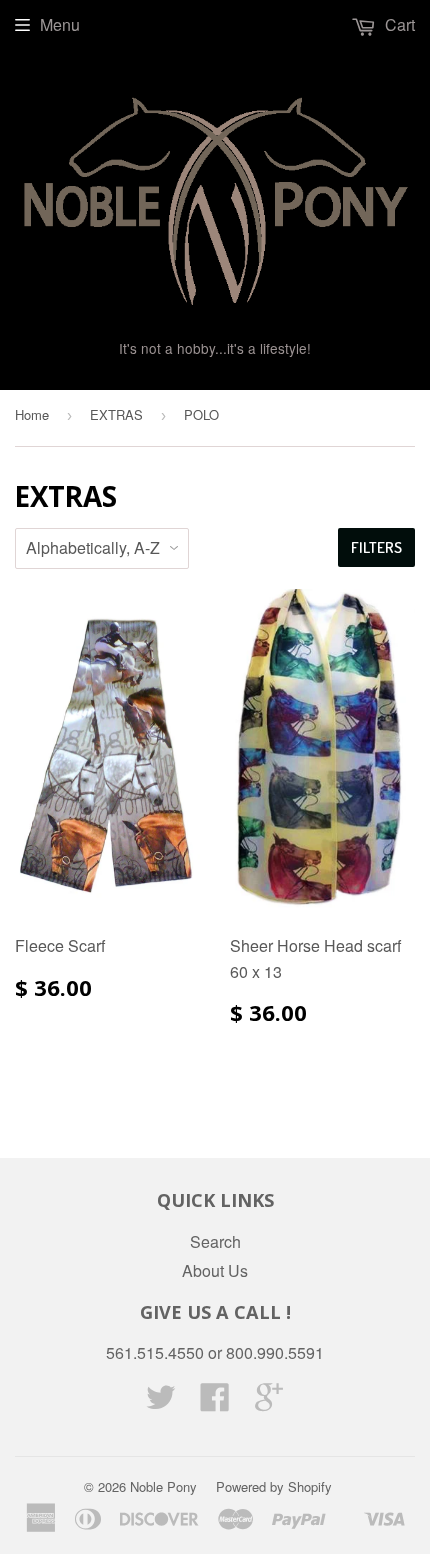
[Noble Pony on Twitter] (161, 1402)
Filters (376, 547)
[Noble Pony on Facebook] (215, 1402)
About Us (215, 1270)
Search (215, 1241)
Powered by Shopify (274, 1486)
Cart (398, 24)
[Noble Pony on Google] (269, 1402)
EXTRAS (116, 414)
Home (32, 414)
